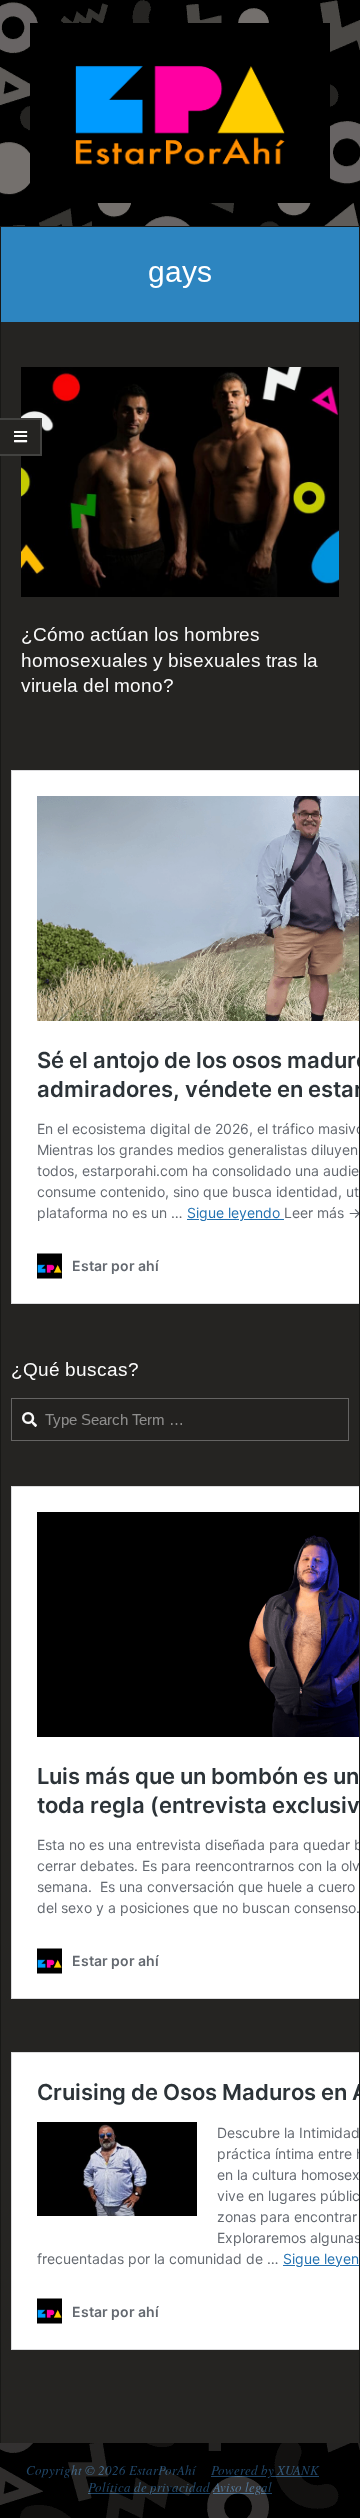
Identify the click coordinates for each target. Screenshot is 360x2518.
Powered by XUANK (265, 2470)
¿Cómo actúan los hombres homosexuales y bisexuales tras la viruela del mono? (169, 660)
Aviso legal (242, 2487)
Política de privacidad (149, 2487)
